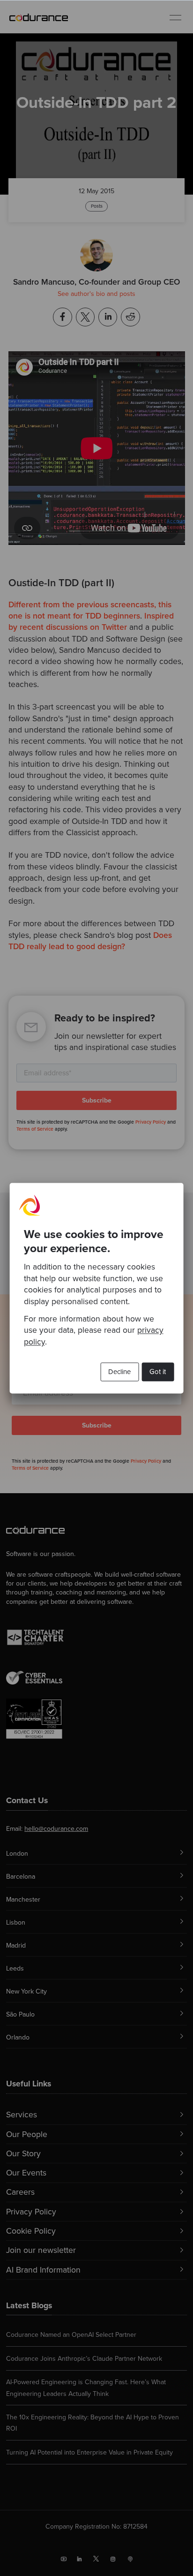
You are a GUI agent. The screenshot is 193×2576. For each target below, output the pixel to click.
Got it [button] (158, 1372)
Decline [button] (119, 1372)
